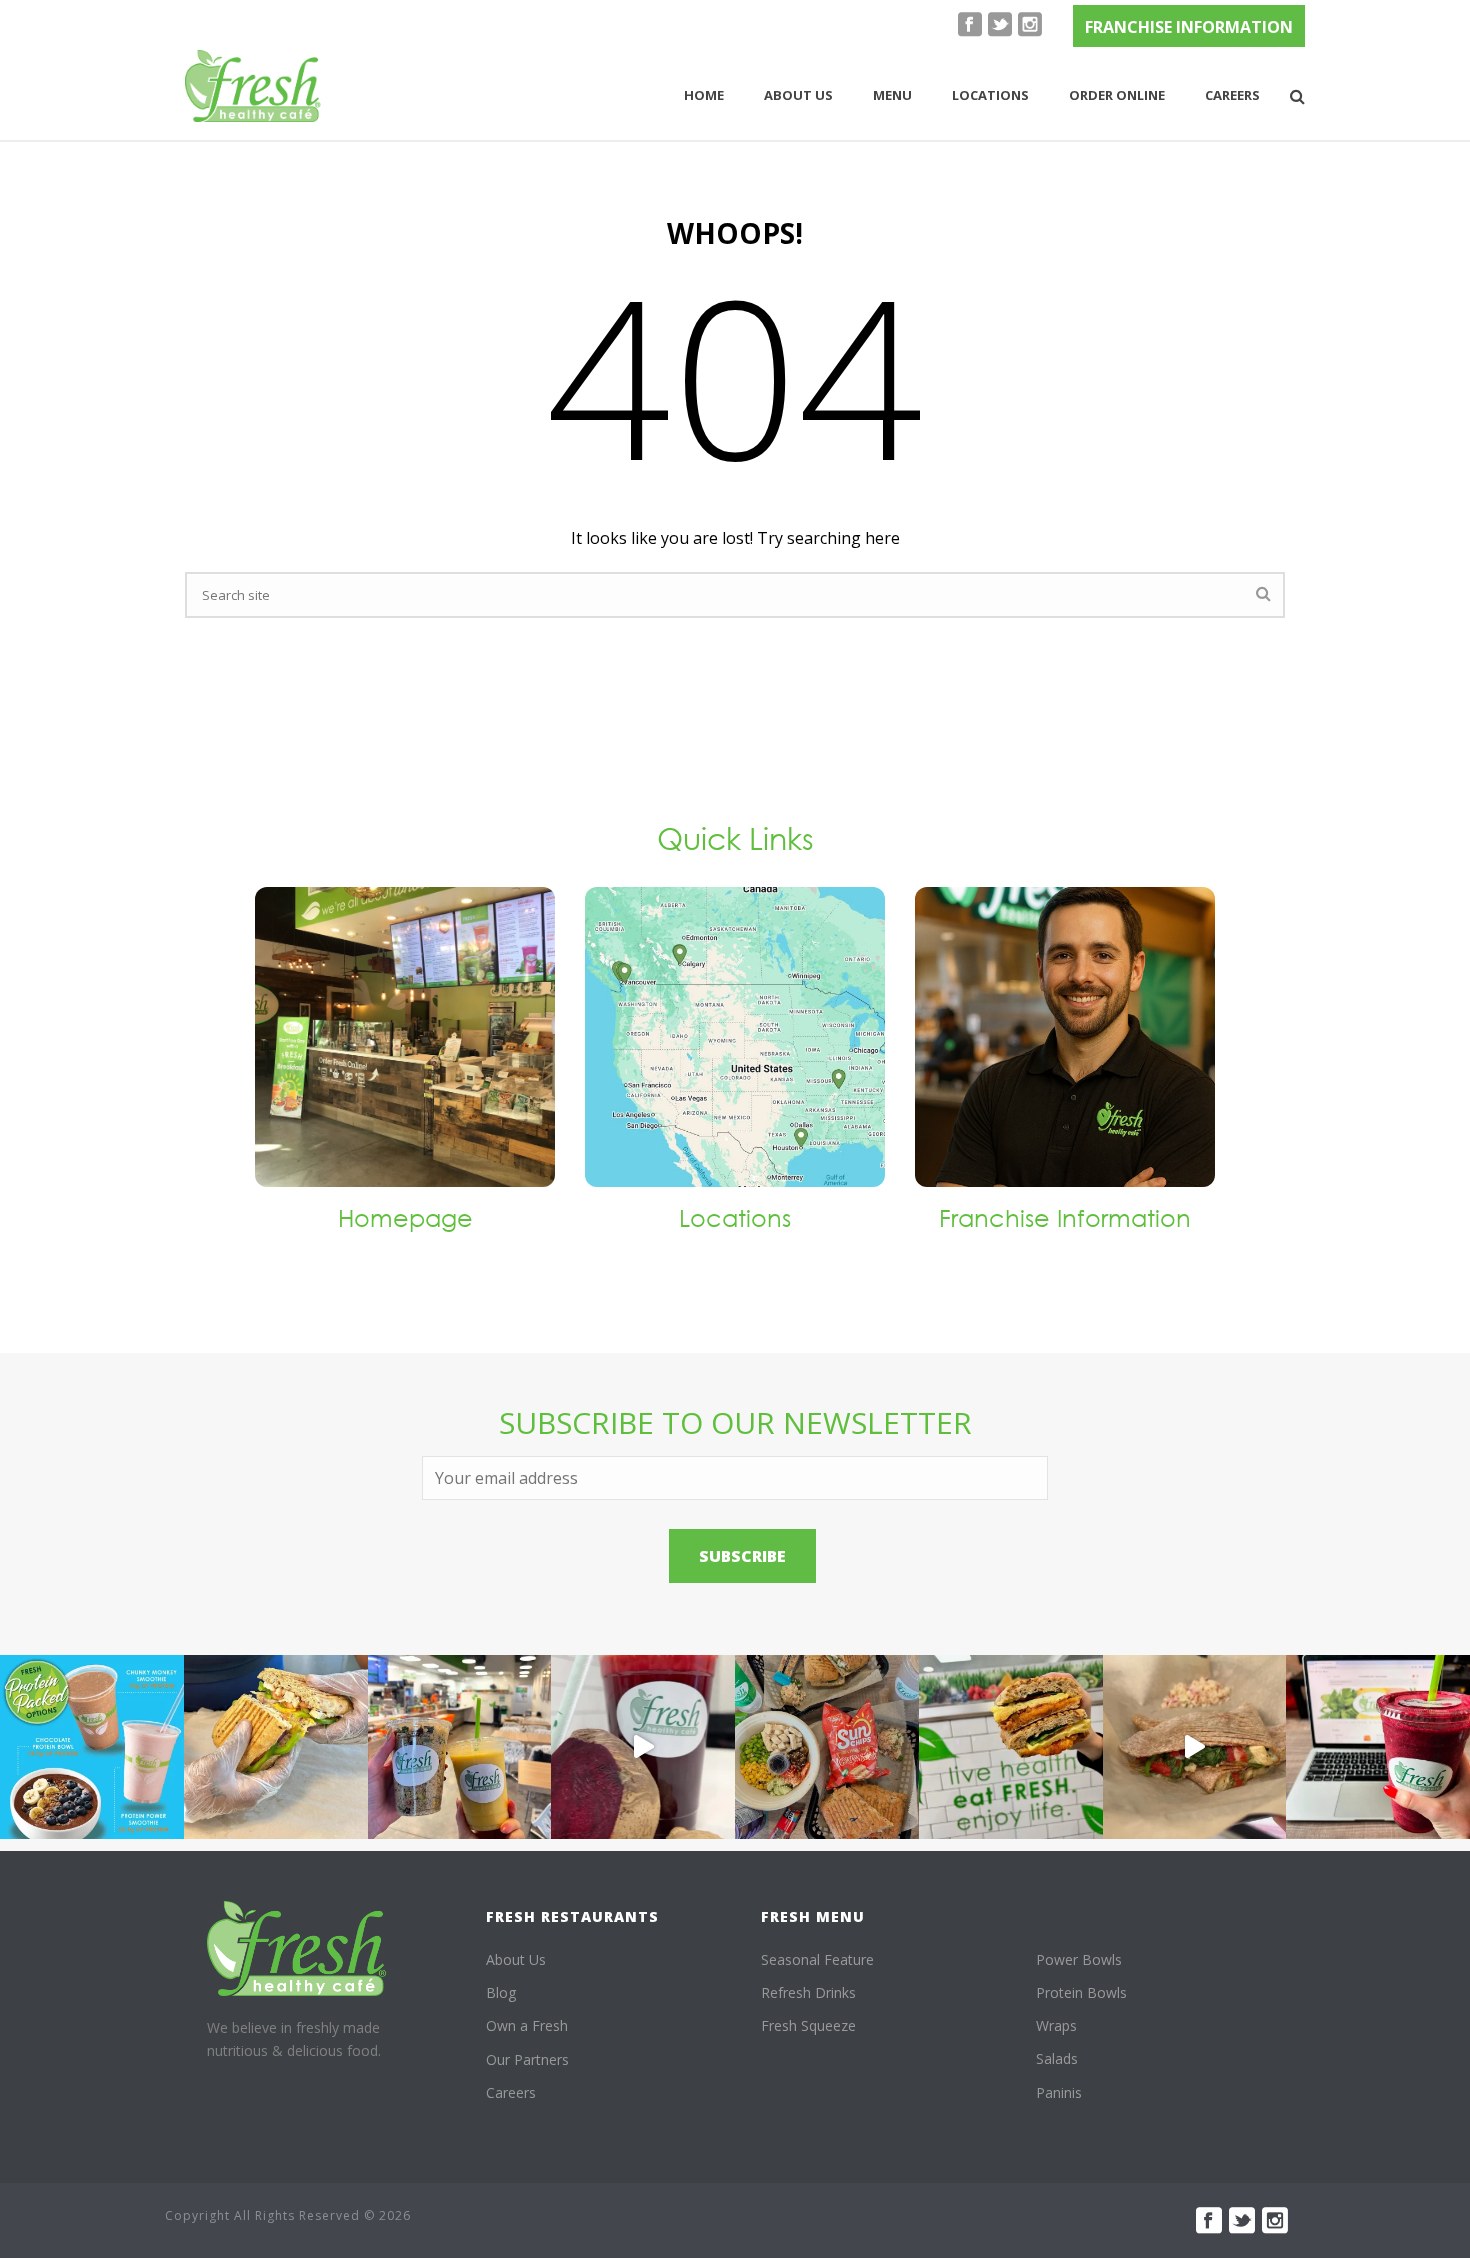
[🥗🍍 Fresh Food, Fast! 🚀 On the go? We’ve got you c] (460, 1747)
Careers (1232, 95)
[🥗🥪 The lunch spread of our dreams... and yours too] (827, 1747)
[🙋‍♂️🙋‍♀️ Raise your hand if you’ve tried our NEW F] (1195, 1747)
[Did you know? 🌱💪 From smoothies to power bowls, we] (92, 1747)
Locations (990, 95)
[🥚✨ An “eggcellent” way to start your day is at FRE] (1011, 1747)
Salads (1057, 2058)
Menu (892, 95)
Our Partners (527, 2059)
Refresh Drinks (808, 1992)
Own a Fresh (527, 2025)
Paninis (1059, 2092)
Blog (501, 1992)
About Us (516, 1959)
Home (704, 95)
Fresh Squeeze (808, 2025)
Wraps (1056, 2025)
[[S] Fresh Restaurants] (297, 1948)
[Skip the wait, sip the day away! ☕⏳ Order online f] (1378, 1747)
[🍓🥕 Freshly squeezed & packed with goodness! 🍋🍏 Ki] (643, 1747)
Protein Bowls (1081, 1992)
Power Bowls (1079, 1959)
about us (798, 95)
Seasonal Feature (817, 1959)
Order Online (1117, 95)
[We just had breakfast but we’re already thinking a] (276, 1747)
